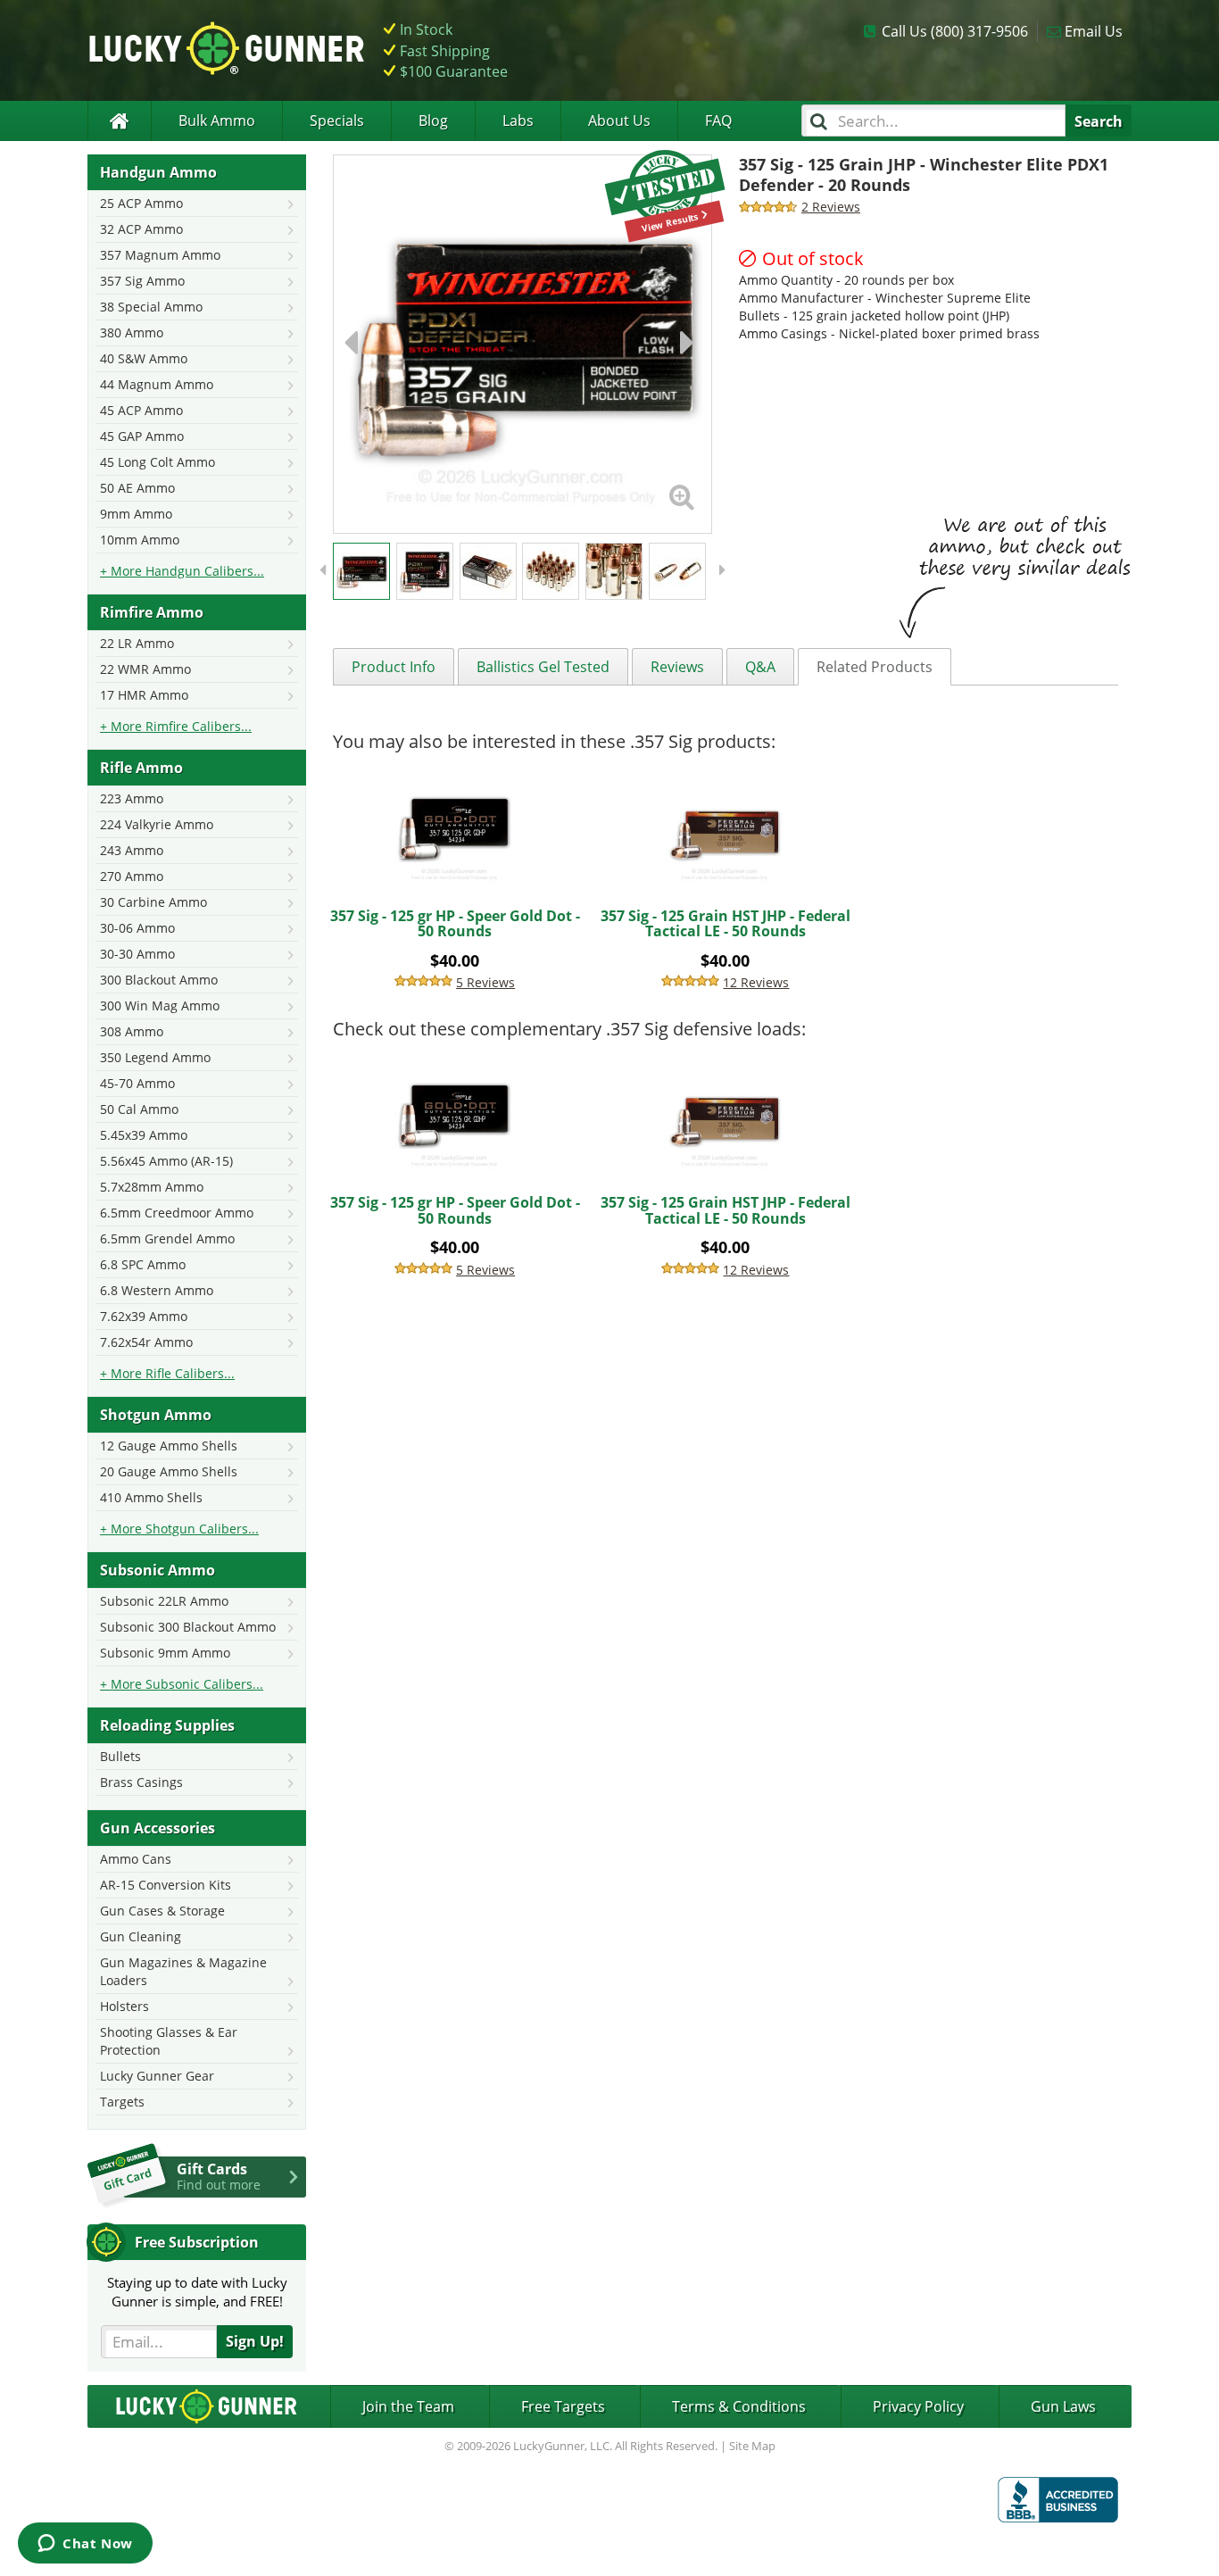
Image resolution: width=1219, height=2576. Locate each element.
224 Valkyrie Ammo (157, 824)
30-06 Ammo (137, 928)
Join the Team (408, 2406)
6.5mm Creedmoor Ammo (177, 1213)
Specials (337, 120)
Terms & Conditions (739, 2406)
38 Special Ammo (151, 307)
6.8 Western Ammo (157, 1290)
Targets (122, 2102)
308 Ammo (132, 1031)
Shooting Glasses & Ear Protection (169, 2041)
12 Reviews (756, 982)
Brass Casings (141, 1782)
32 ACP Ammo (141, 229)
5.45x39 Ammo (144, 1135)
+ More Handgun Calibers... (182, 571)
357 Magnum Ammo (160, 255)
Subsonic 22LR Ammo (164, 1601)
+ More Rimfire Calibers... (176, 726)
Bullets (120, 1756)
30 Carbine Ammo (153, 902)
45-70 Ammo (137, 1083)
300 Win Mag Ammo (160, 1005)
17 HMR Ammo (144, 695)
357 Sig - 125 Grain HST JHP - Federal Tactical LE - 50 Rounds (726, 924)
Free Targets (563, 2406)
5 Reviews (485, 982)
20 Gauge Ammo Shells (169, 1471)
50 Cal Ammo (139, 1109)
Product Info (394, 667)
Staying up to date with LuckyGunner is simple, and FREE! (197, 2292)
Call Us (955, 31)
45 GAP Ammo (142, 436)
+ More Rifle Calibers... (167, 1373)
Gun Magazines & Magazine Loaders (183, 1971)
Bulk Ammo (217, 120)
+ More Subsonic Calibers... (182, 1684)
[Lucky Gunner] (119, 121)
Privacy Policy (918, 2406)
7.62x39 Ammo (144, 1316)
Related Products (875, 667)
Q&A (760, 667)
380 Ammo (132, 332)
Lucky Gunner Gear (157, 2076)
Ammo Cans (136, 1859)
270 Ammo (132, 876)
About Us (619, 120)
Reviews (677, 667)
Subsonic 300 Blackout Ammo (188, 1627)
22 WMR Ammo (145, 669)
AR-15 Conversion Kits (166, 1885)
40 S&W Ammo (144, 358)
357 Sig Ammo (142, 281)
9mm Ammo (136, 514)
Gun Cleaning (141, 1936)
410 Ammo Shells (151, 1497)
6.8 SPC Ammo (143, 1264)
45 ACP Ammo (141, 410)
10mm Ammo (140, 540)
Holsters (124, 2006)
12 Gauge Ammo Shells (169, 1446)
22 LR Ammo (137, 643)
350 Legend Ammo (155, 1057)
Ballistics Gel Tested (543, 667)
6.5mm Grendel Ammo (167, 1238)
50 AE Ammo (137, 488)
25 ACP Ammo (141, 203)
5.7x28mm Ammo (152, 1187)
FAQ (718, 120)
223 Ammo (132, 798)
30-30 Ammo (137, 954)
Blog (433, 120)
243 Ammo (132, 850)
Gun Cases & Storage (162, 1911)
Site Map (752, 2446)
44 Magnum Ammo (157, 384)
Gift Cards (219, 2176)
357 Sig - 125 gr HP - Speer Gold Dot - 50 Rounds (455, 924)
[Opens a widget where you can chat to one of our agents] (85, 2545)
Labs (518, 120)
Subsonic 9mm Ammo (165, 1653)
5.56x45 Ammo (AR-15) (166, 1161)
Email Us (1094, 31)
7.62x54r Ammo (146, 1342)
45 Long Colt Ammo (158, 462)
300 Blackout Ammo (159, 980)
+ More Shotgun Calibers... (179, 1529)
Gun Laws (1063, 2406)
